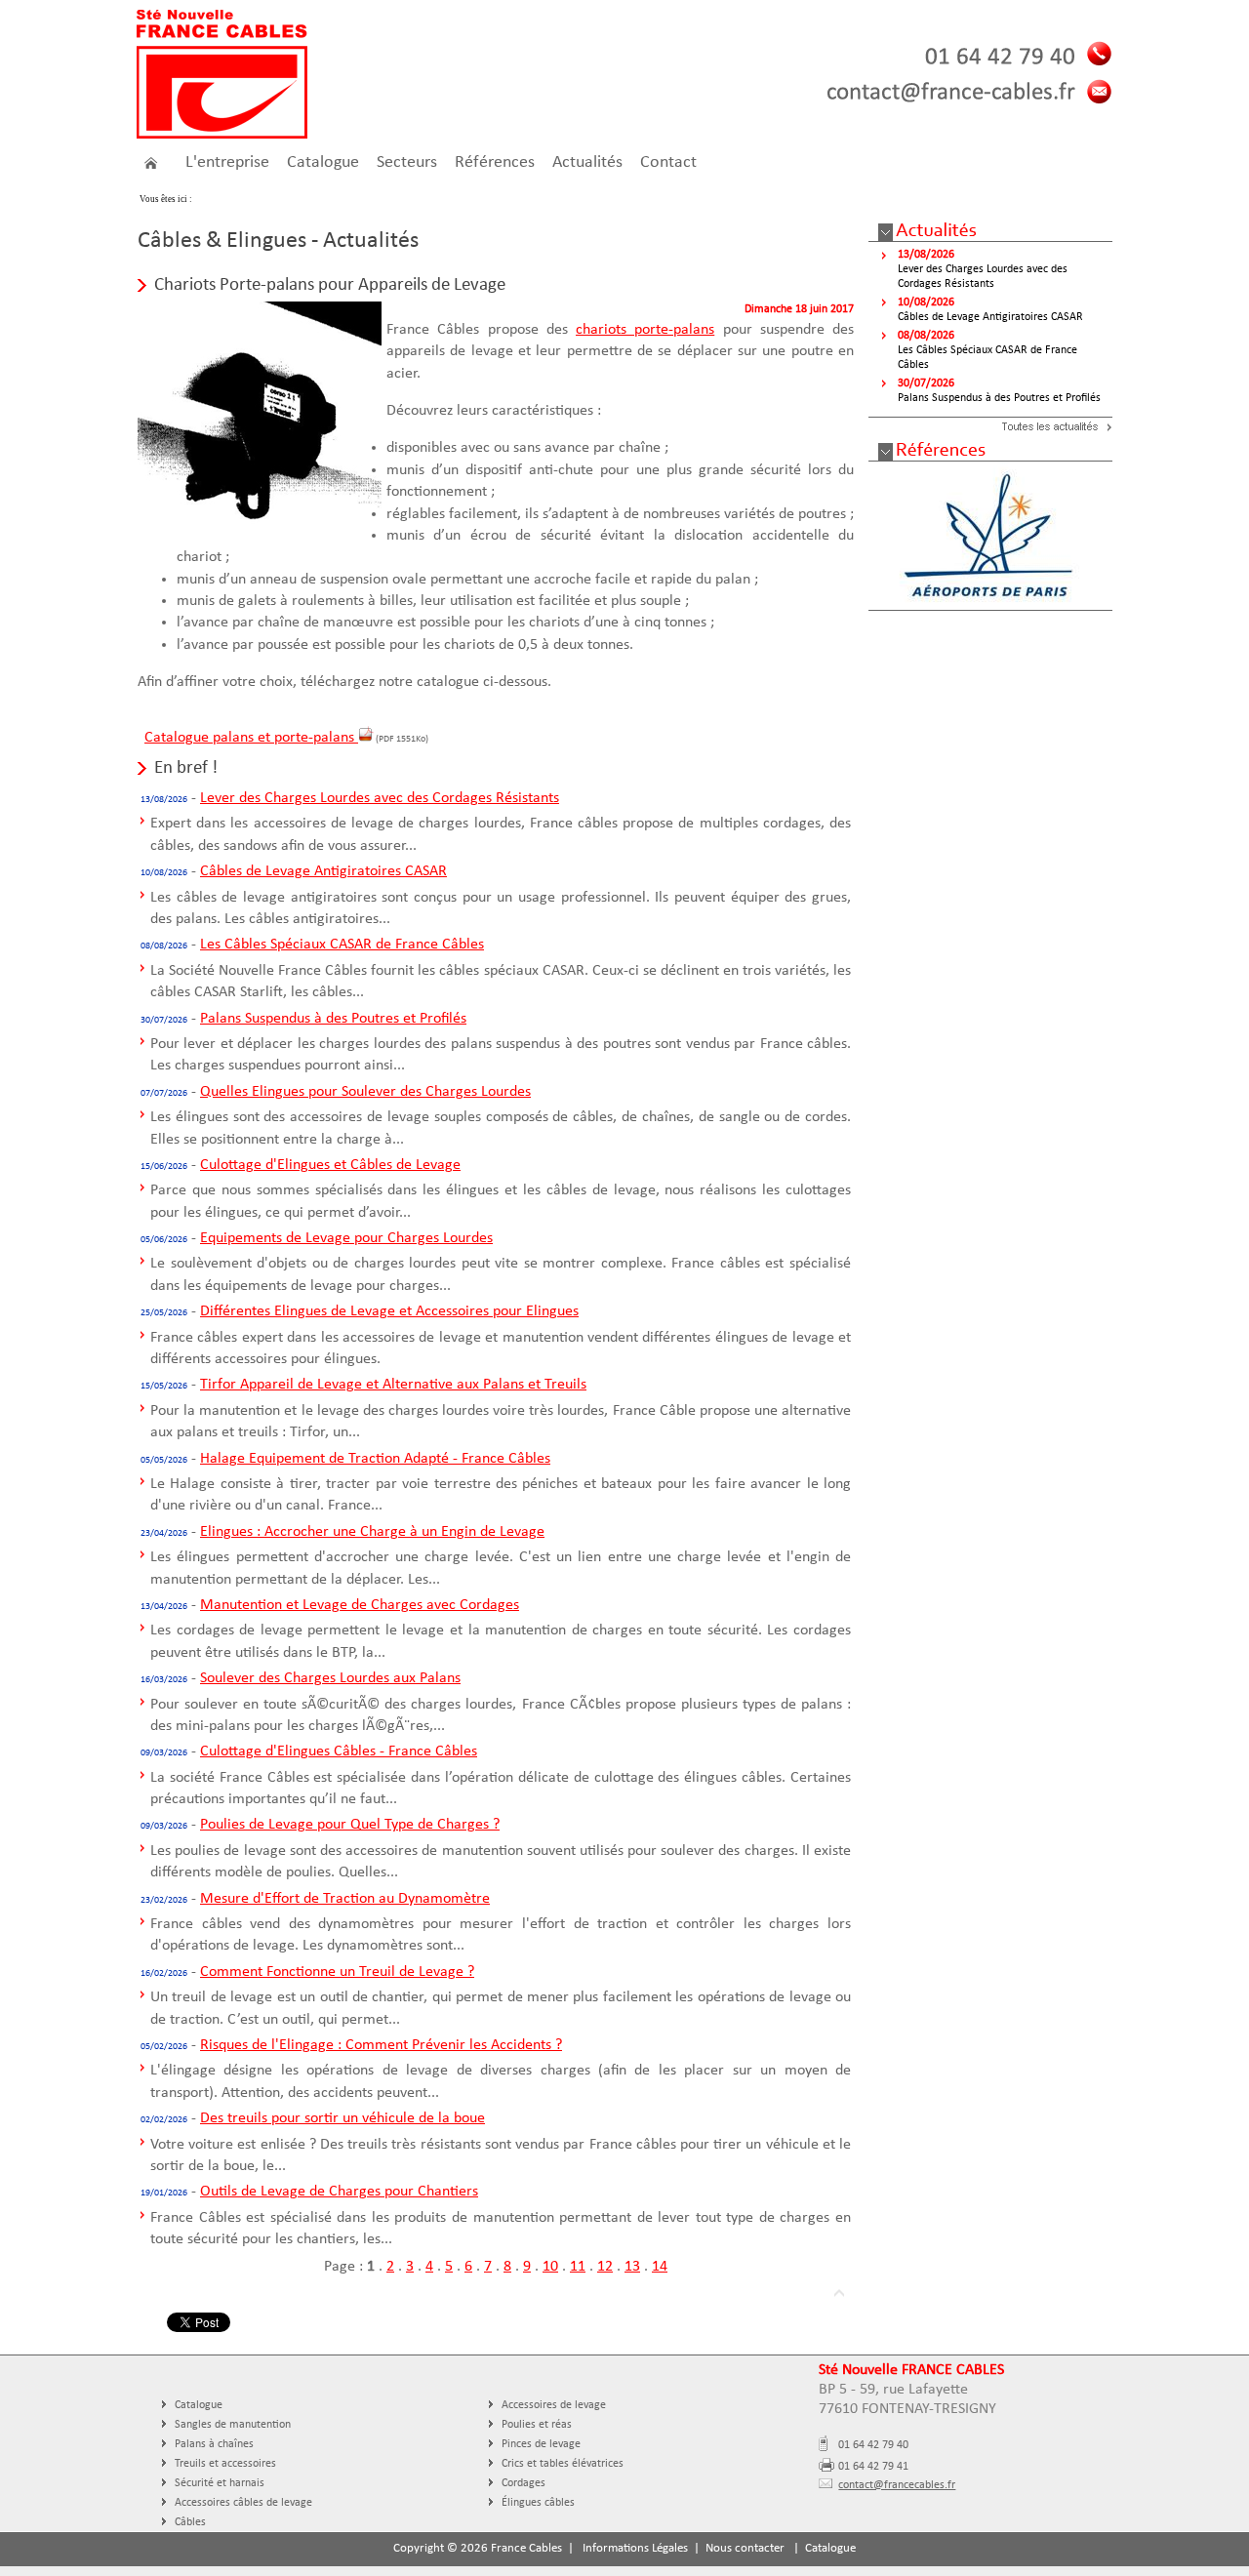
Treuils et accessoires (225, 2464)
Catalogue (199, 2405)
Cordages (524, 2483)
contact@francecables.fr (897, 2485)
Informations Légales (635, 2548)
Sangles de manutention (233, 2425)
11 (578, 2267)
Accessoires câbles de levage (243, 2503)
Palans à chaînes (214, 2444)
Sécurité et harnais (220, 2483)
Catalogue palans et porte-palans (251, 738)
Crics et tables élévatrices (563, 2464)
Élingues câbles (538, 2503)
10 (550, 2267)
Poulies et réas (537, 2425)
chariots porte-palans (645, 330)
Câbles (190, 2522)
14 (660, 2267)
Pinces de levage (541, 2444)
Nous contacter (745, 2548)
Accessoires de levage (554, 2405)
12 (605, 2267)
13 (632, 2267)
